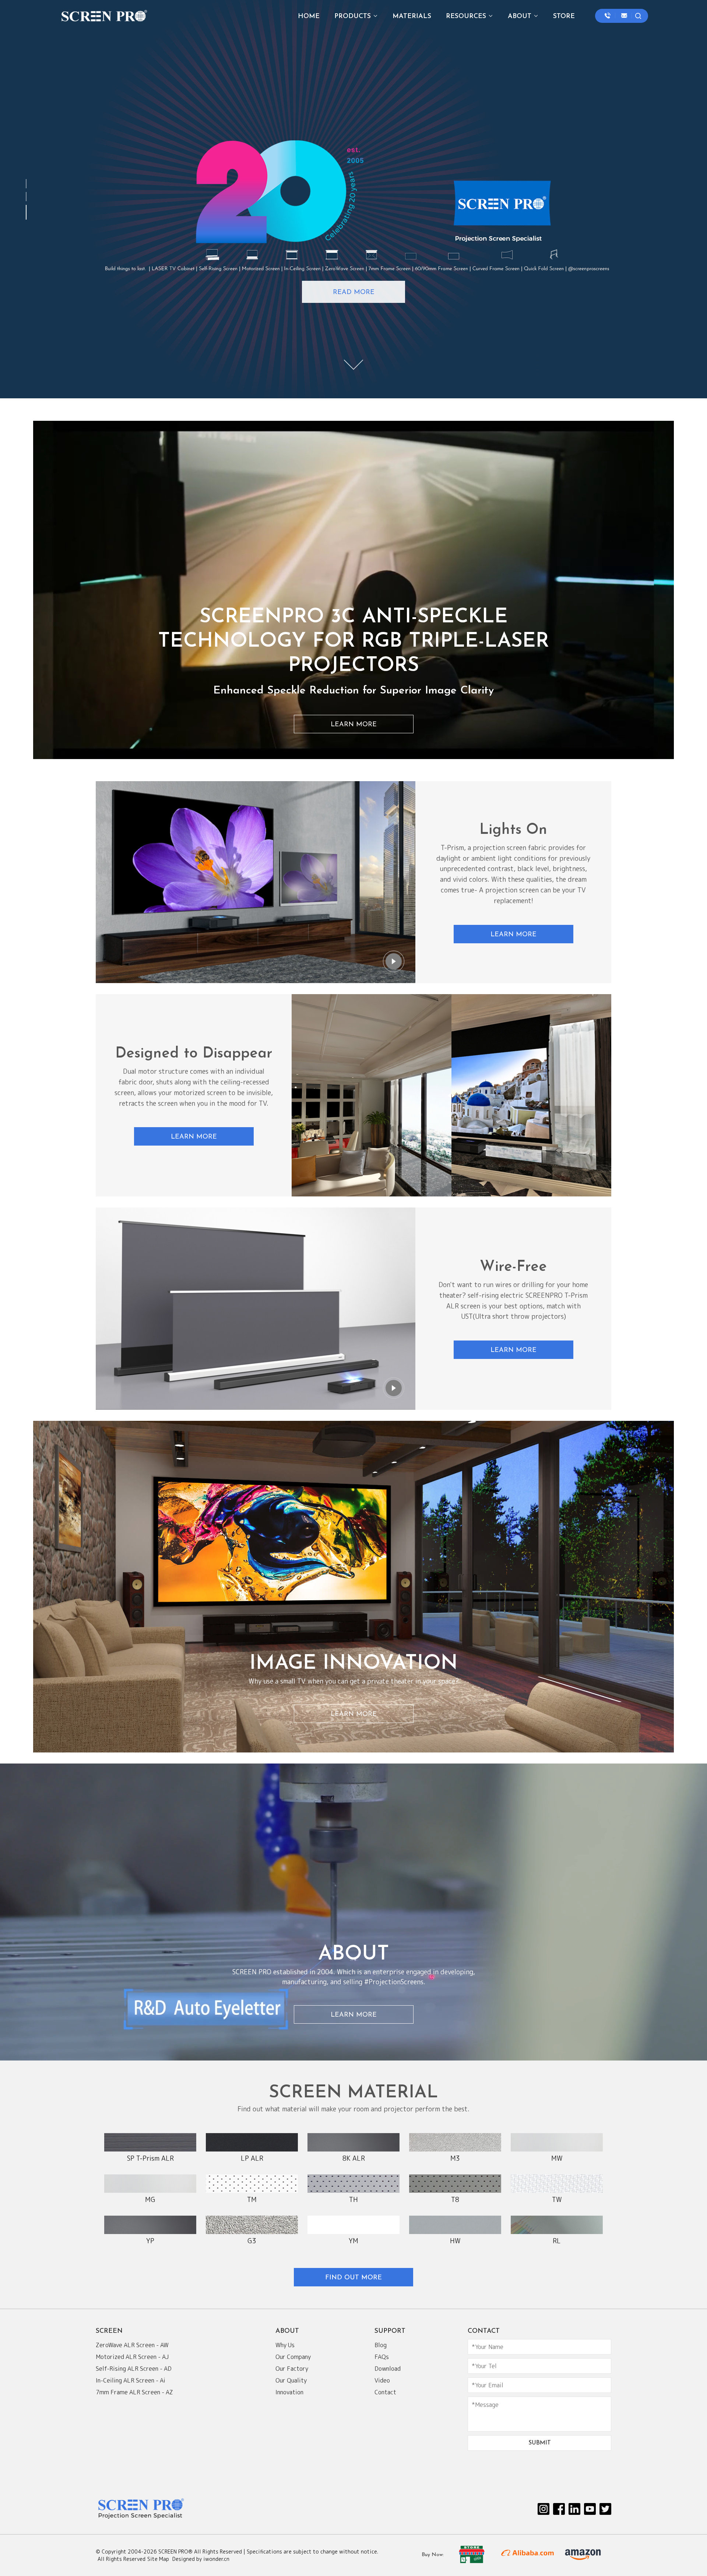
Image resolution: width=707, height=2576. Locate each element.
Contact (385, 2392)
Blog (381, 2345)
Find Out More (353, 2278)
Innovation (289, 2392)
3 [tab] (28, 213)
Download (388, 2369)
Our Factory (292, 2369)
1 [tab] (28, 181)
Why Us (285, 2345)
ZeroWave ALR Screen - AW (132, 2345)
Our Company (293, 2357)
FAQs (382, 2357)
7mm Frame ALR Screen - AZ (134, 2392)
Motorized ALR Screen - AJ (132, 2357)
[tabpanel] (353, 199)
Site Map (158, 2559)
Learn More (354, 725)
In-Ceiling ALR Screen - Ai (131, 2380)
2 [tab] (28, 194)
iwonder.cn (216, 2559)
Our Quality (291, 2380)
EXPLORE (354, 293)
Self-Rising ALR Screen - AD (134, 2369)
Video (382, 2380)
